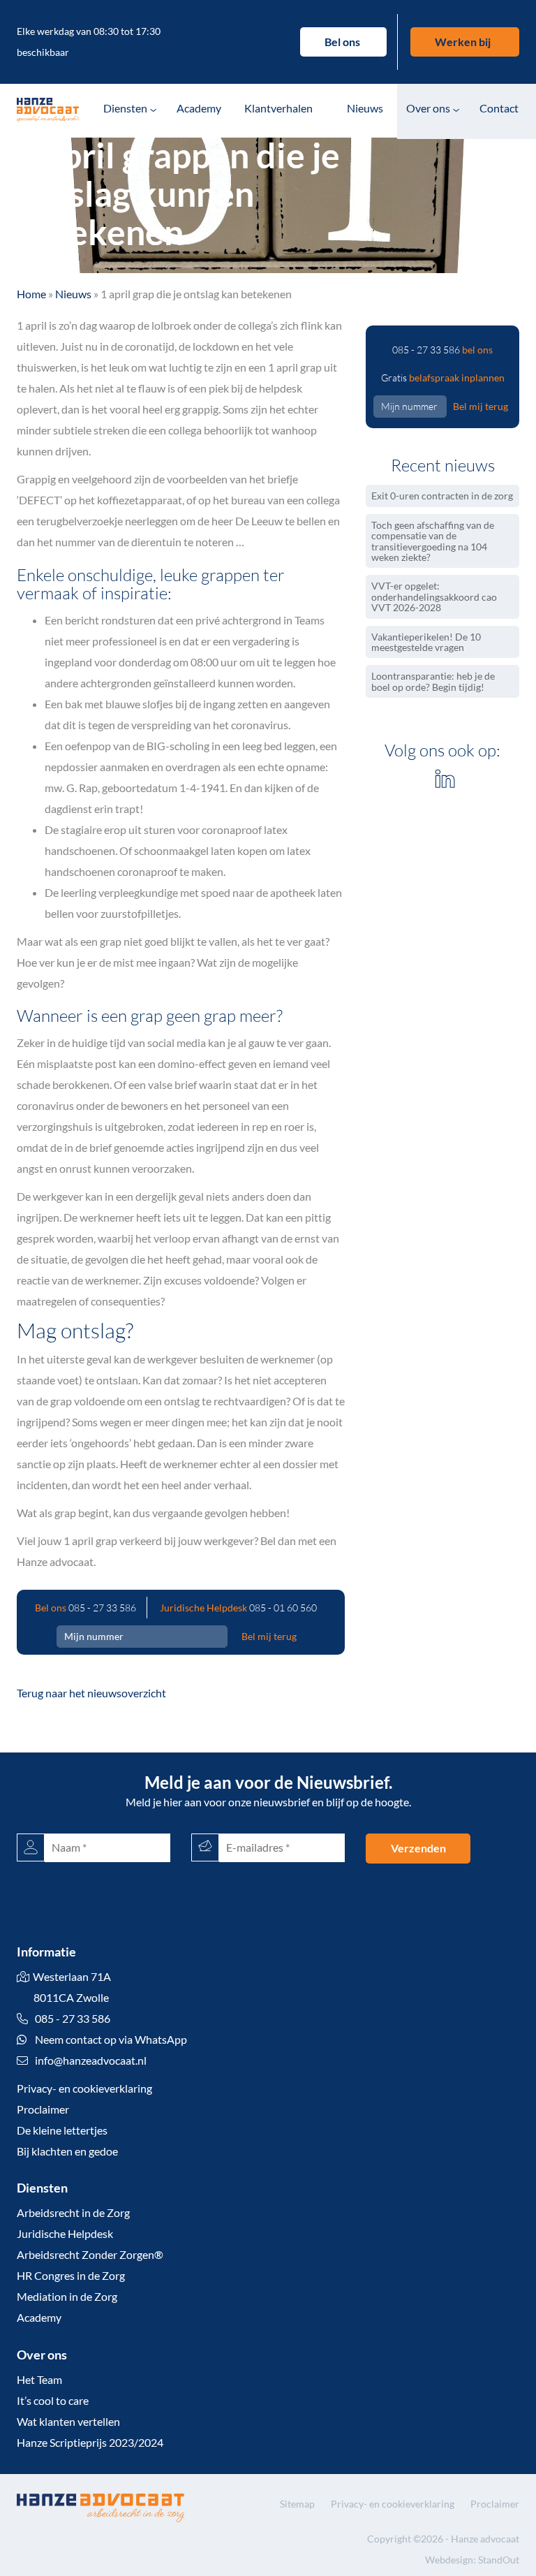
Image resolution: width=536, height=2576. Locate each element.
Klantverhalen (278, 108)
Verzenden (418, 1848)
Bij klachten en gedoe (67, 2151)
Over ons (428, 108)
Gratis (443, 378)
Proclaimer (43, 2109)
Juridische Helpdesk (65, 2233)
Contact (499, 108)
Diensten (125, 108)
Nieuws (365, 108)
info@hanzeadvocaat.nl (91, 2060)
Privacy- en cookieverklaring (84, 2088)
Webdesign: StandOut (472, 2560)
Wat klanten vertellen (68, 2421)
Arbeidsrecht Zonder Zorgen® (90, 2254)
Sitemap (297, 2504)
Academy (199, 108)
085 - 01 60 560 (283, 1608)
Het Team (39, 2379)
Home (31, 294)
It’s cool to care (53, 2400)
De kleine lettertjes (62, 2130)
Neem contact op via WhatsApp (110, 2039)
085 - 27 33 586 (102, 1608)
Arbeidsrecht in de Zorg (73, 2212)
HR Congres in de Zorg (71, 2275)
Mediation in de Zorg (67, 2296)
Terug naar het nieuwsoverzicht (91, 1693)
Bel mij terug (269, 1636)
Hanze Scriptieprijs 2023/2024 (90, 2442)
